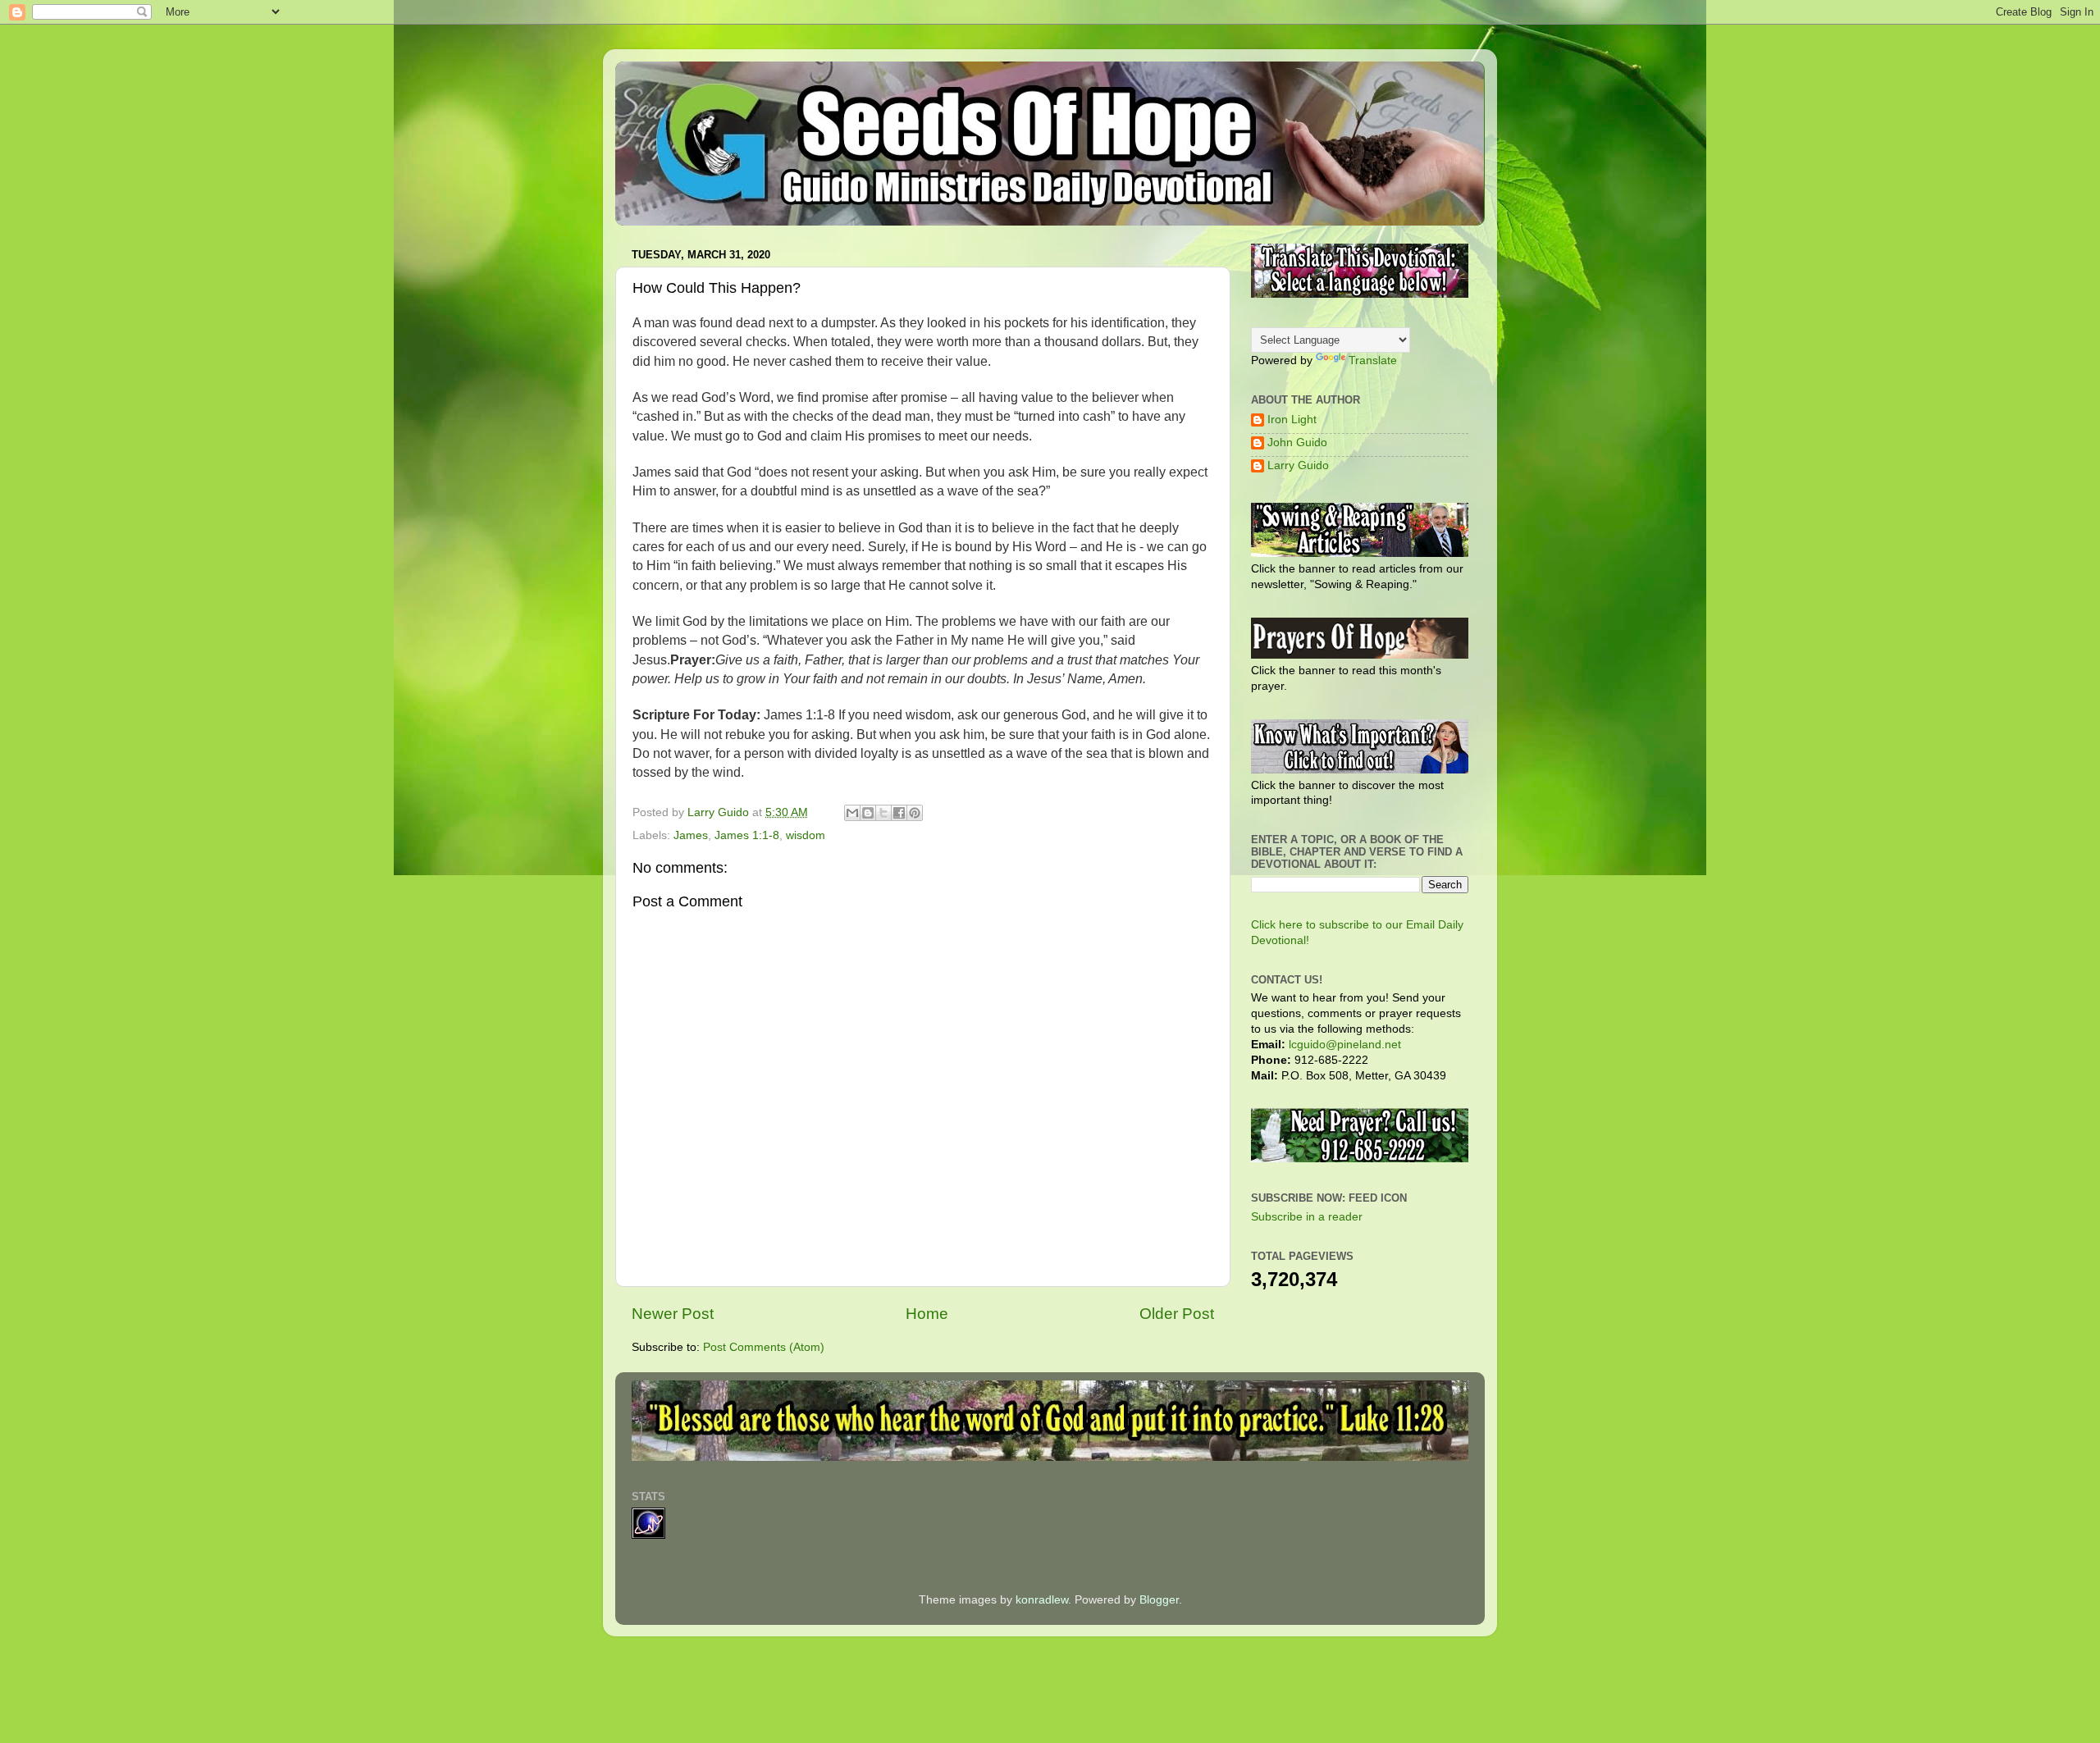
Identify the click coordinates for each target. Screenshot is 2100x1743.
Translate (1373, 360)
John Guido (1297, 443)
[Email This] (852, 813)
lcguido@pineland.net (1345, 1045)
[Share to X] (883, 813)
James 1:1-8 (747, 835)
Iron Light (1292, 420)
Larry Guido (1298, 465)
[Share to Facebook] (899, 813)
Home (927, 1314)
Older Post (1177, 1314)
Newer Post (673, 1314)
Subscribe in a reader (1307, 1217)
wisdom (806, 835)
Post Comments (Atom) (764, 1347)
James (691, 835)
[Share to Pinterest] (915, 813)
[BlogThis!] (868, 813)
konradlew (1042, 1600)
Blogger (1159, 1600)
